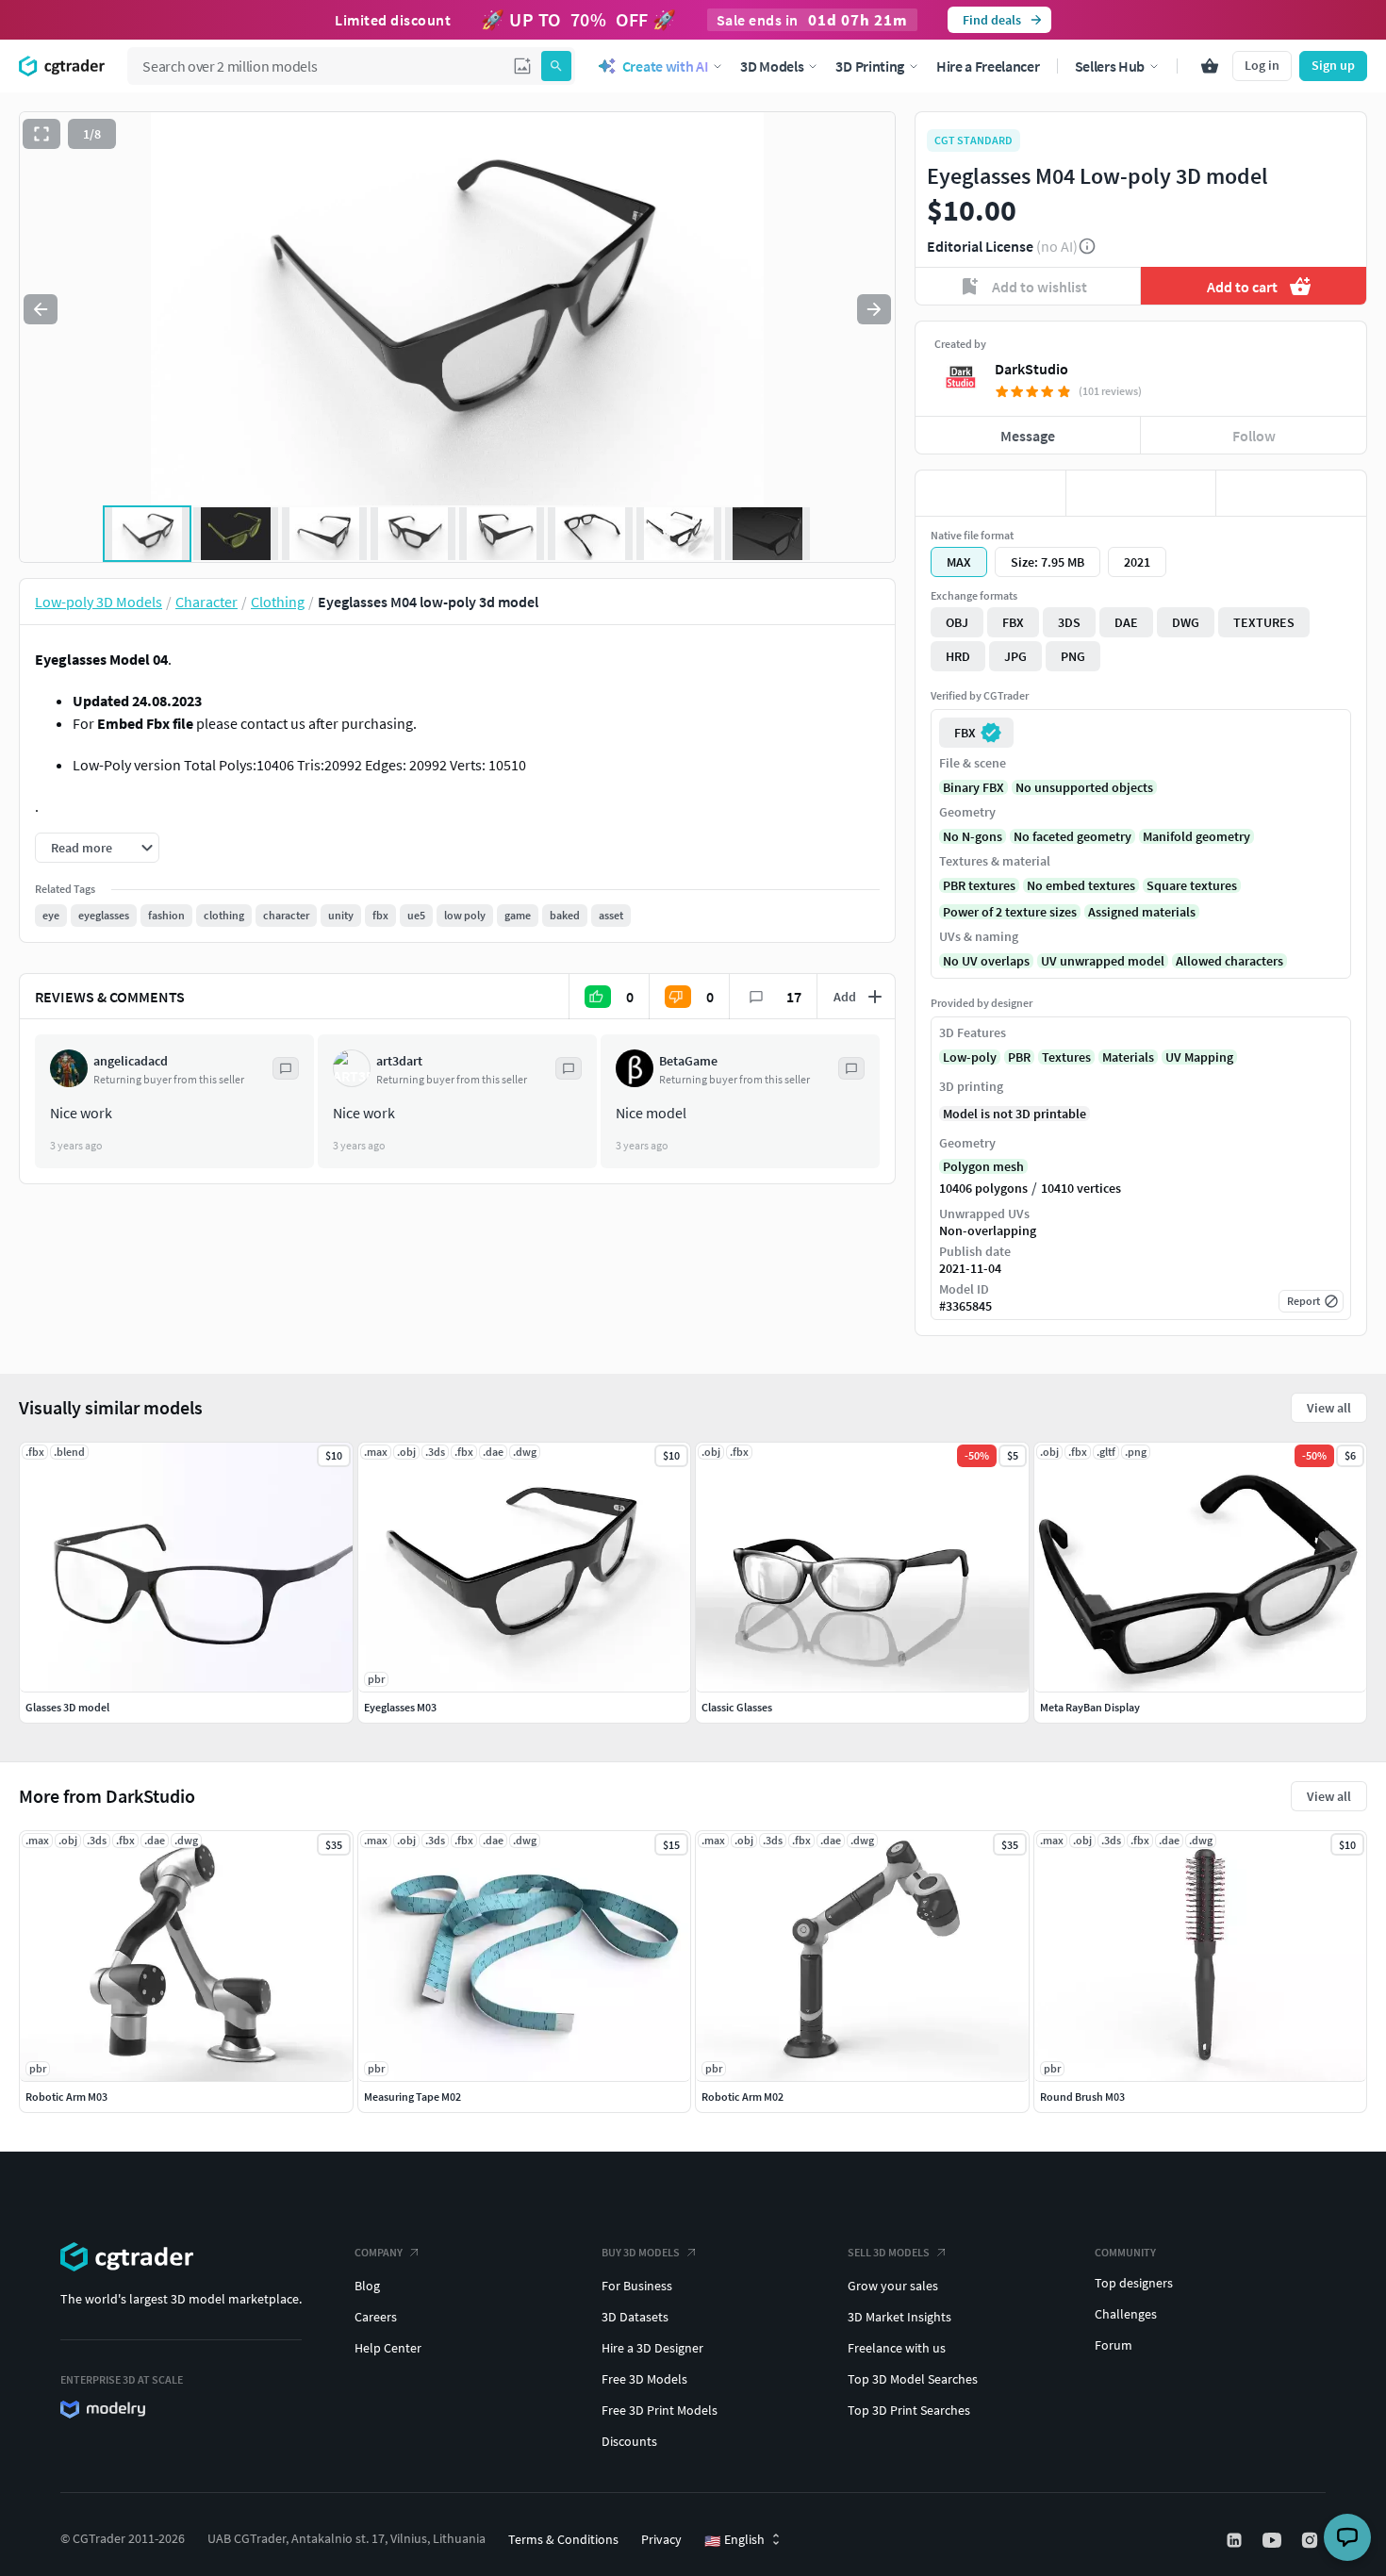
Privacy (661, 2539)
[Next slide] (874, 309)
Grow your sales (893, 2286)
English (734, 2540)
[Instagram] (1312, 2540)
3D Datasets (635, 2317)
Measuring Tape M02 (412, 2097)
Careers (376, 2317)
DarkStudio (1031, 369)
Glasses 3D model (67, 1707)
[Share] (1291, 493)
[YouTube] (1274, 2540)
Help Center (388, 2348)
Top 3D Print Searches (909, 2410)
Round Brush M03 (1082, 2097)
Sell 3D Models (889, 2252)
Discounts (629, 2441)
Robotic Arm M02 (742, 2097)
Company (379, 2252)
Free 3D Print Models (660, 2410)
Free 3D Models (644, 2379)
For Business (637, 2286)
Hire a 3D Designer (652, 2348)
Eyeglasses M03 (400, 1707)
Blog (367, 2286)
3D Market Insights (899, 2317)
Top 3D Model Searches (913, 2379)
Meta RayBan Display (1090, 1707)
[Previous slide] (41, 309)
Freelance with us (897, 2348)
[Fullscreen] (41, 134)
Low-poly (970, 1057)
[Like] (990, 493)
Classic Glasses (737, 1707)
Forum (1114, 2345)
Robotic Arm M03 (66, 2097)
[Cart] (1210, 66)
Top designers (1134, 2283)
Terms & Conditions (563, 2539)
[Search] (556, 66)
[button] (522, 66)
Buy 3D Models (641, 2252)
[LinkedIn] (1236, 2540)
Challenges (1126, 2314)
